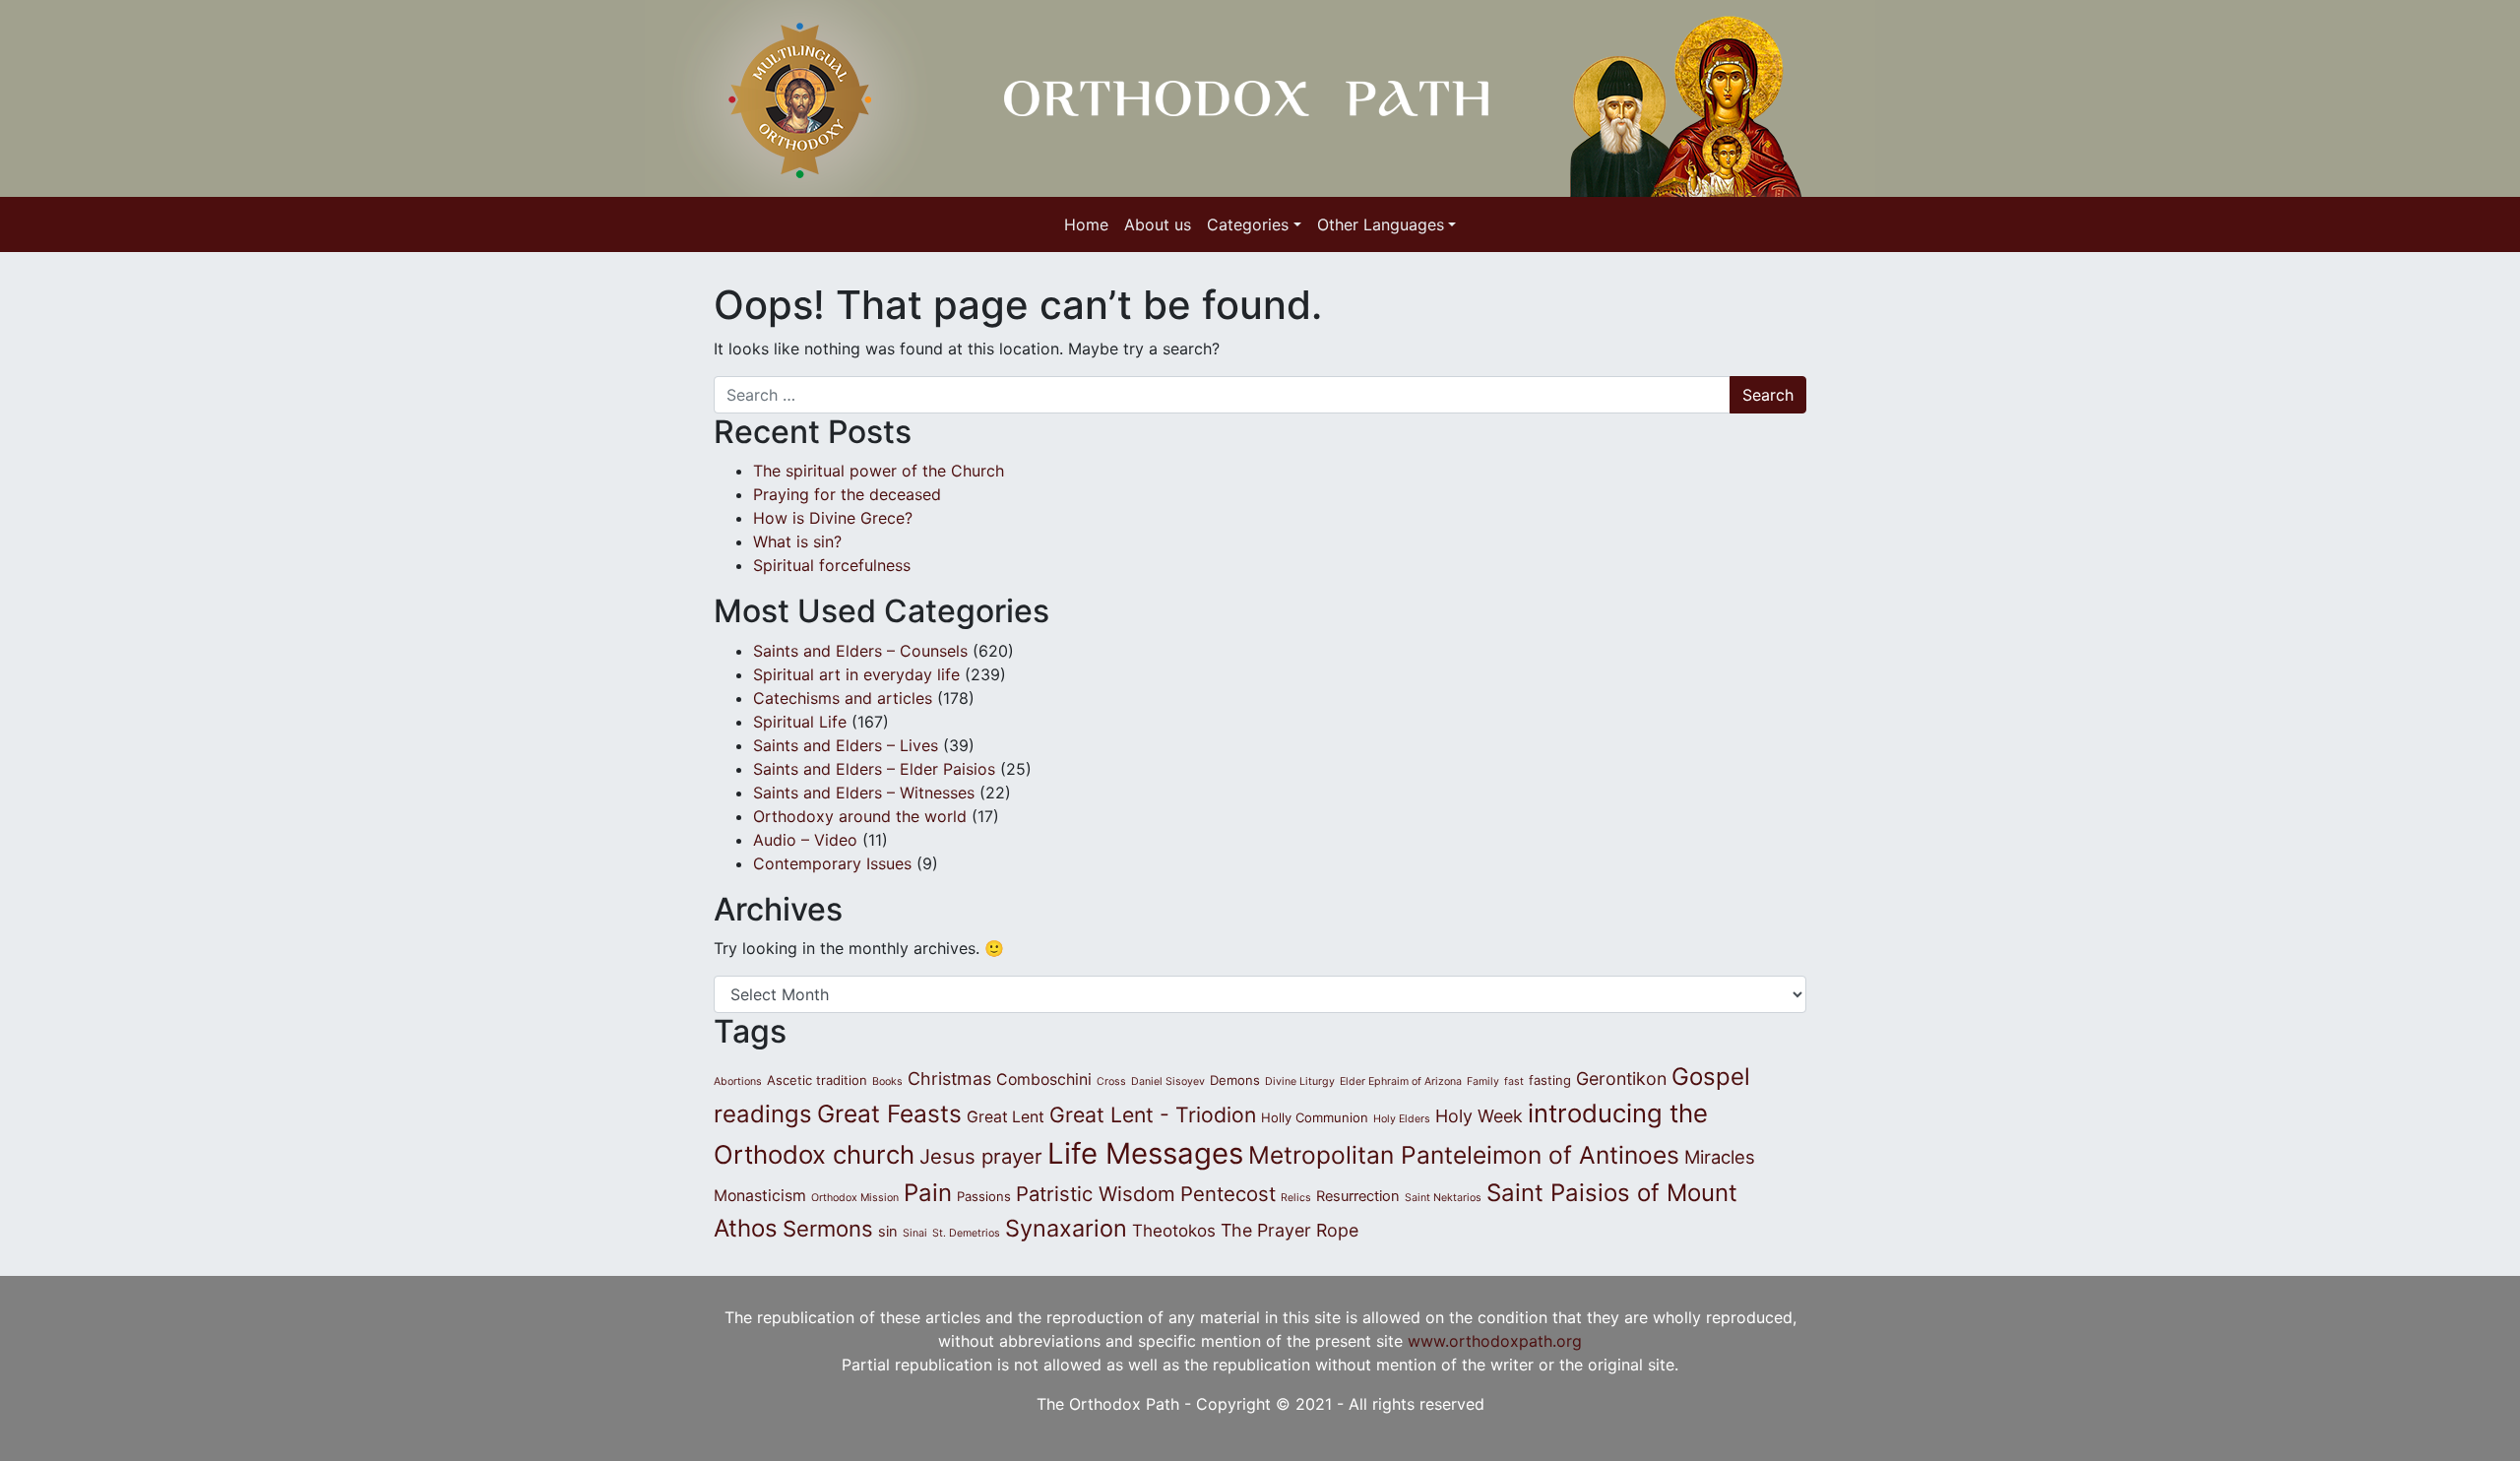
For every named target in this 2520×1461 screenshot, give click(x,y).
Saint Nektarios (1443, 1198)
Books (887, 1081)
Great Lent (1006, 1117)
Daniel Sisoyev (1168, 1081)
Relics (1296, 1198)
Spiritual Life (800, 722)
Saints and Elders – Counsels (860, 651)
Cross (1111, 1081)
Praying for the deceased (847, 494)
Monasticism (760, 1196)
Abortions (738, 1081)
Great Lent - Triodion (1153, 1114)
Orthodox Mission (855, 1198)
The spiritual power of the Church (879, 471)
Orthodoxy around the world (860, 816)
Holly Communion (1315, 1117)
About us (1158, 224)
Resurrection (1358, 1196)
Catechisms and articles (843, 698)
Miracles (1720, 1157)
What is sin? (797, 541)
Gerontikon (1621, 1079)
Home (1086, 224)
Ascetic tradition (817, 1080)
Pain (928, 1193)
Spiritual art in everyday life (856, 674)
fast (1514, 1081)
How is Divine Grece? (833, 518)
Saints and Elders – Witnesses (864, 793)
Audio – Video (805, 840)
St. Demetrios (966, 1233)
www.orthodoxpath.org (1495, 1341)
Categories (1248, 224)
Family (1483, 1081)
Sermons (828, 1229)
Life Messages (1145, 1153)
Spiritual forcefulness (837, 565)
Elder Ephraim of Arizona (1401, 1081)
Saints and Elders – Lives (846, 745)
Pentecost (1228, 1194)
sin (888, 1232)
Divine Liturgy (1300, 1081)
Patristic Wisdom (1096, 1194)
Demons (1235, 1080)
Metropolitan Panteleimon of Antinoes (1464, 1155)
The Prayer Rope (1290, 1230)
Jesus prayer (981, 1156)
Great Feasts (889, 1113)
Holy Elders (1402, 1119)
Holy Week (1479, 1116)
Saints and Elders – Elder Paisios (874, 769)
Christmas (949, 1079)
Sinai (915, 1233)
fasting (1550, 1080)
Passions (984, 1196)
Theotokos (1174, 1231)
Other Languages (1381, 224)
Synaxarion (1066, 1228)
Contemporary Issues (832, 863)
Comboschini (1044, 1080)
